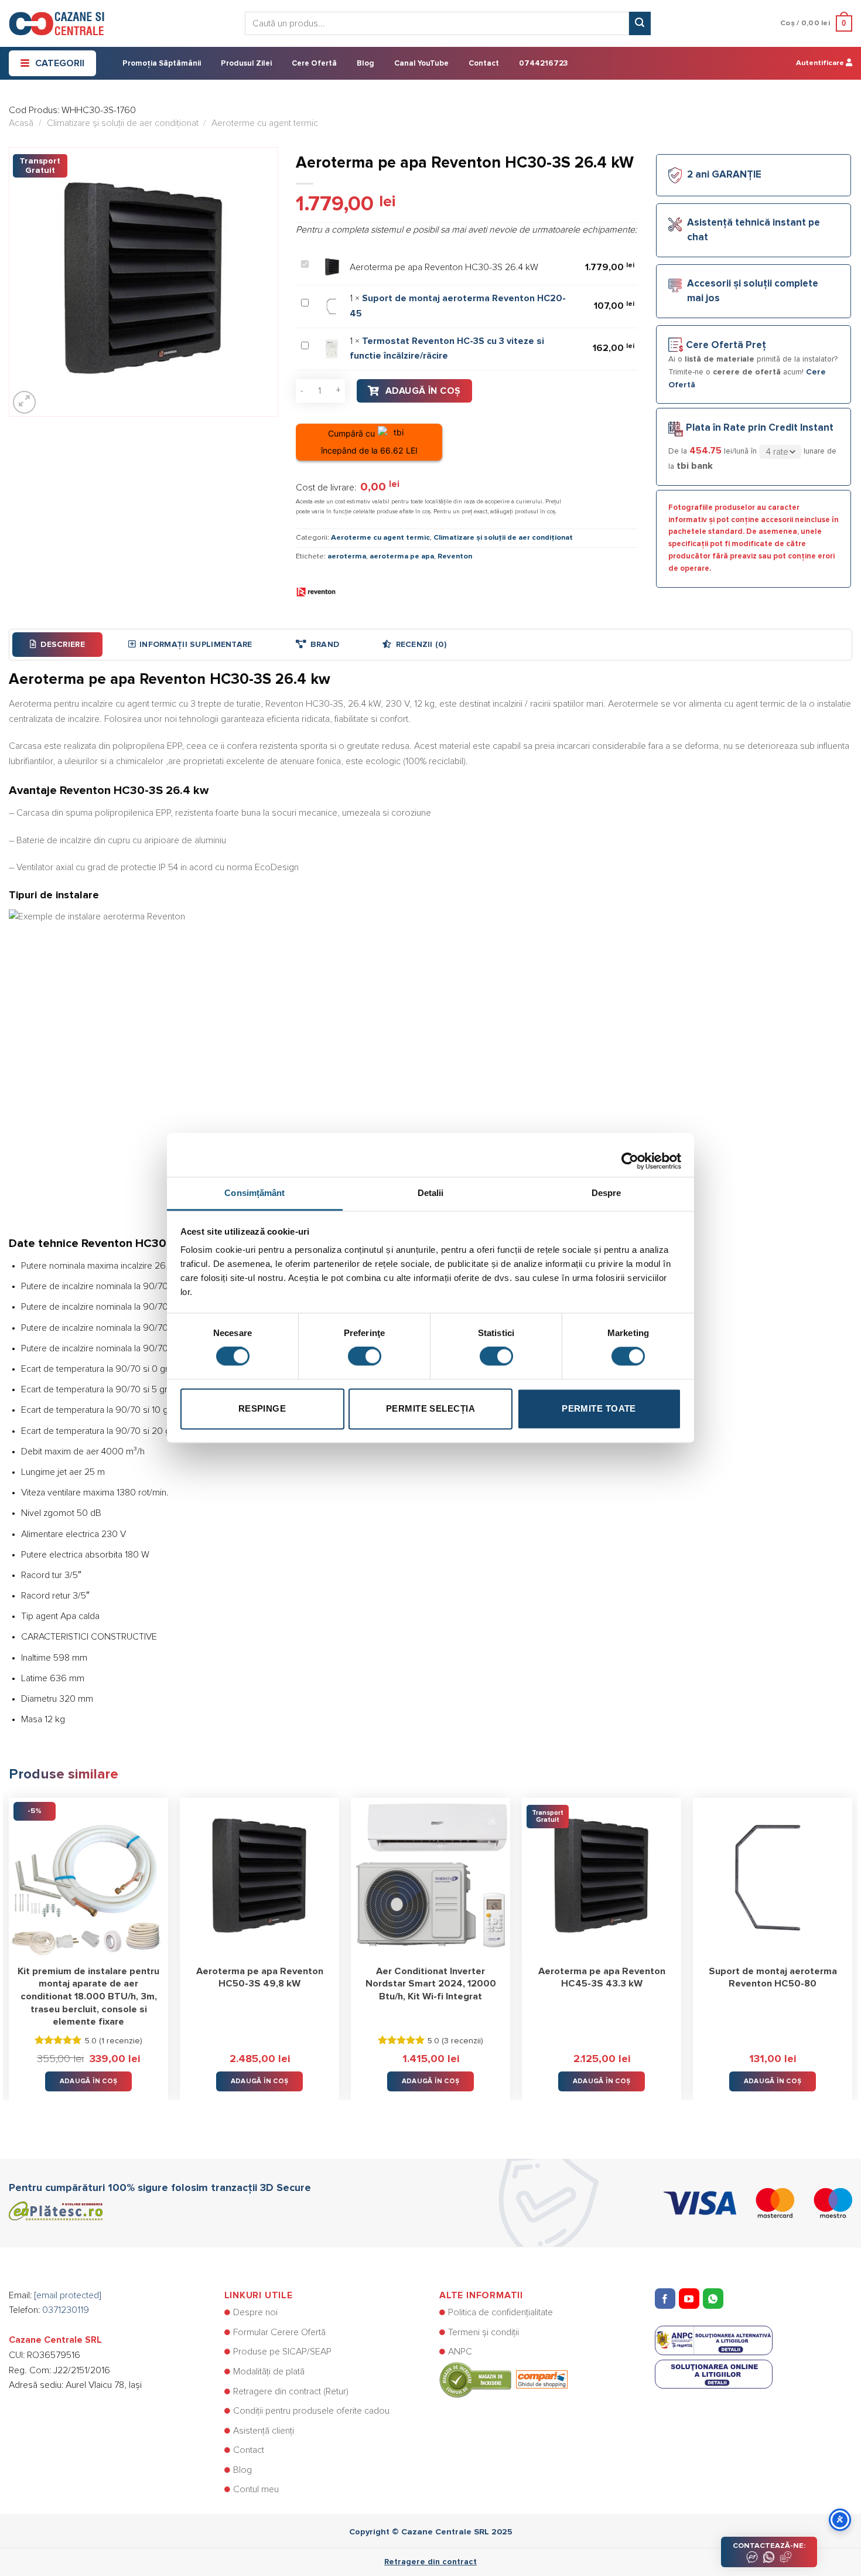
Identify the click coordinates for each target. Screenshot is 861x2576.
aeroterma (347, 556)
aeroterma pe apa (402, 556)
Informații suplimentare (196, 645)
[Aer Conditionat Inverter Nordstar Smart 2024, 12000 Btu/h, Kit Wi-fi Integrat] (430, 1878)
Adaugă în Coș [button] (89, 2081)
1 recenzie (121, 2041)
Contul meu (256, 2489)
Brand (325, 645)
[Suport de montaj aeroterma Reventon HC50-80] (773, 1878)
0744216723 (543, 64)
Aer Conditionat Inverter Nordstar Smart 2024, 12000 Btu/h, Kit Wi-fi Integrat (431, 1984)
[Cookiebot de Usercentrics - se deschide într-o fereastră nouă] (630, 1155)
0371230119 (66, 2310)
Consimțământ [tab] (254, 1193)
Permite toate (599, 1408)
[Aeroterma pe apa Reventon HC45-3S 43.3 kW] (602, 1878)
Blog (365, 64)
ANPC (460, 2352)
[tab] (57, 645)
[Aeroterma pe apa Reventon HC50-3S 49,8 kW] (259, 1878)
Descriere (63, 645)
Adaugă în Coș (423, 391)
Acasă (21, 123)
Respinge (262, 1408)
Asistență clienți (264, 2431)
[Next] (852, 1940)
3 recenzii (462, 2041)
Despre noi (255, 2312)
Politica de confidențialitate (500, 2312)
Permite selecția (430, 1408)
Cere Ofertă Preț (726, 345)
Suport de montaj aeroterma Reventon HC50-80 (773, 1978)
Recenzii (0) (421, 645)
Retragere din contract (430, 2562)
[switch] (365, 1357)
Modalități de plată (269, 2371)
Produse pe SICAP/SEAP (282, 2352)
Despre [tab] (607, 1193)
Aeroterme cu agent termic (265, 123)
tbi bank (695, 466)
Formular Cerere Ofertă (279, 2332)
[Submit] (640, 23)
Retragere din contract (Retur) (291, 2391)
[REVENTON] (316, 592)
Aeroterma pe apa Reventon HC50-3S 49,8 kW (260, 1978)
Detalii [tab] (431, 1193)
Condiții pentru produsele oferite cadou (311, 2411)
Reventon (455, 556)
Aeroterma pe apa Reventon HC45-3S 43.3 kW (602, 1978)
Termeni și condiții (484, 2332)
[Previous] (9, 1940)
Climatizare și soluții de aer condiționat (123, 123)
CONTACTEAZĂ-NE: (769, 2546)
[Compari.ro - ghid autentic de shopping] (503, 2379)
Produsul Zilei (246, 64)
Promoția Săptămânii (162, 64)
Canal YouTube (421, 64)
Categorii (60, 63)
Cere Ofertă (314, 64)
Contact (484, 64)
